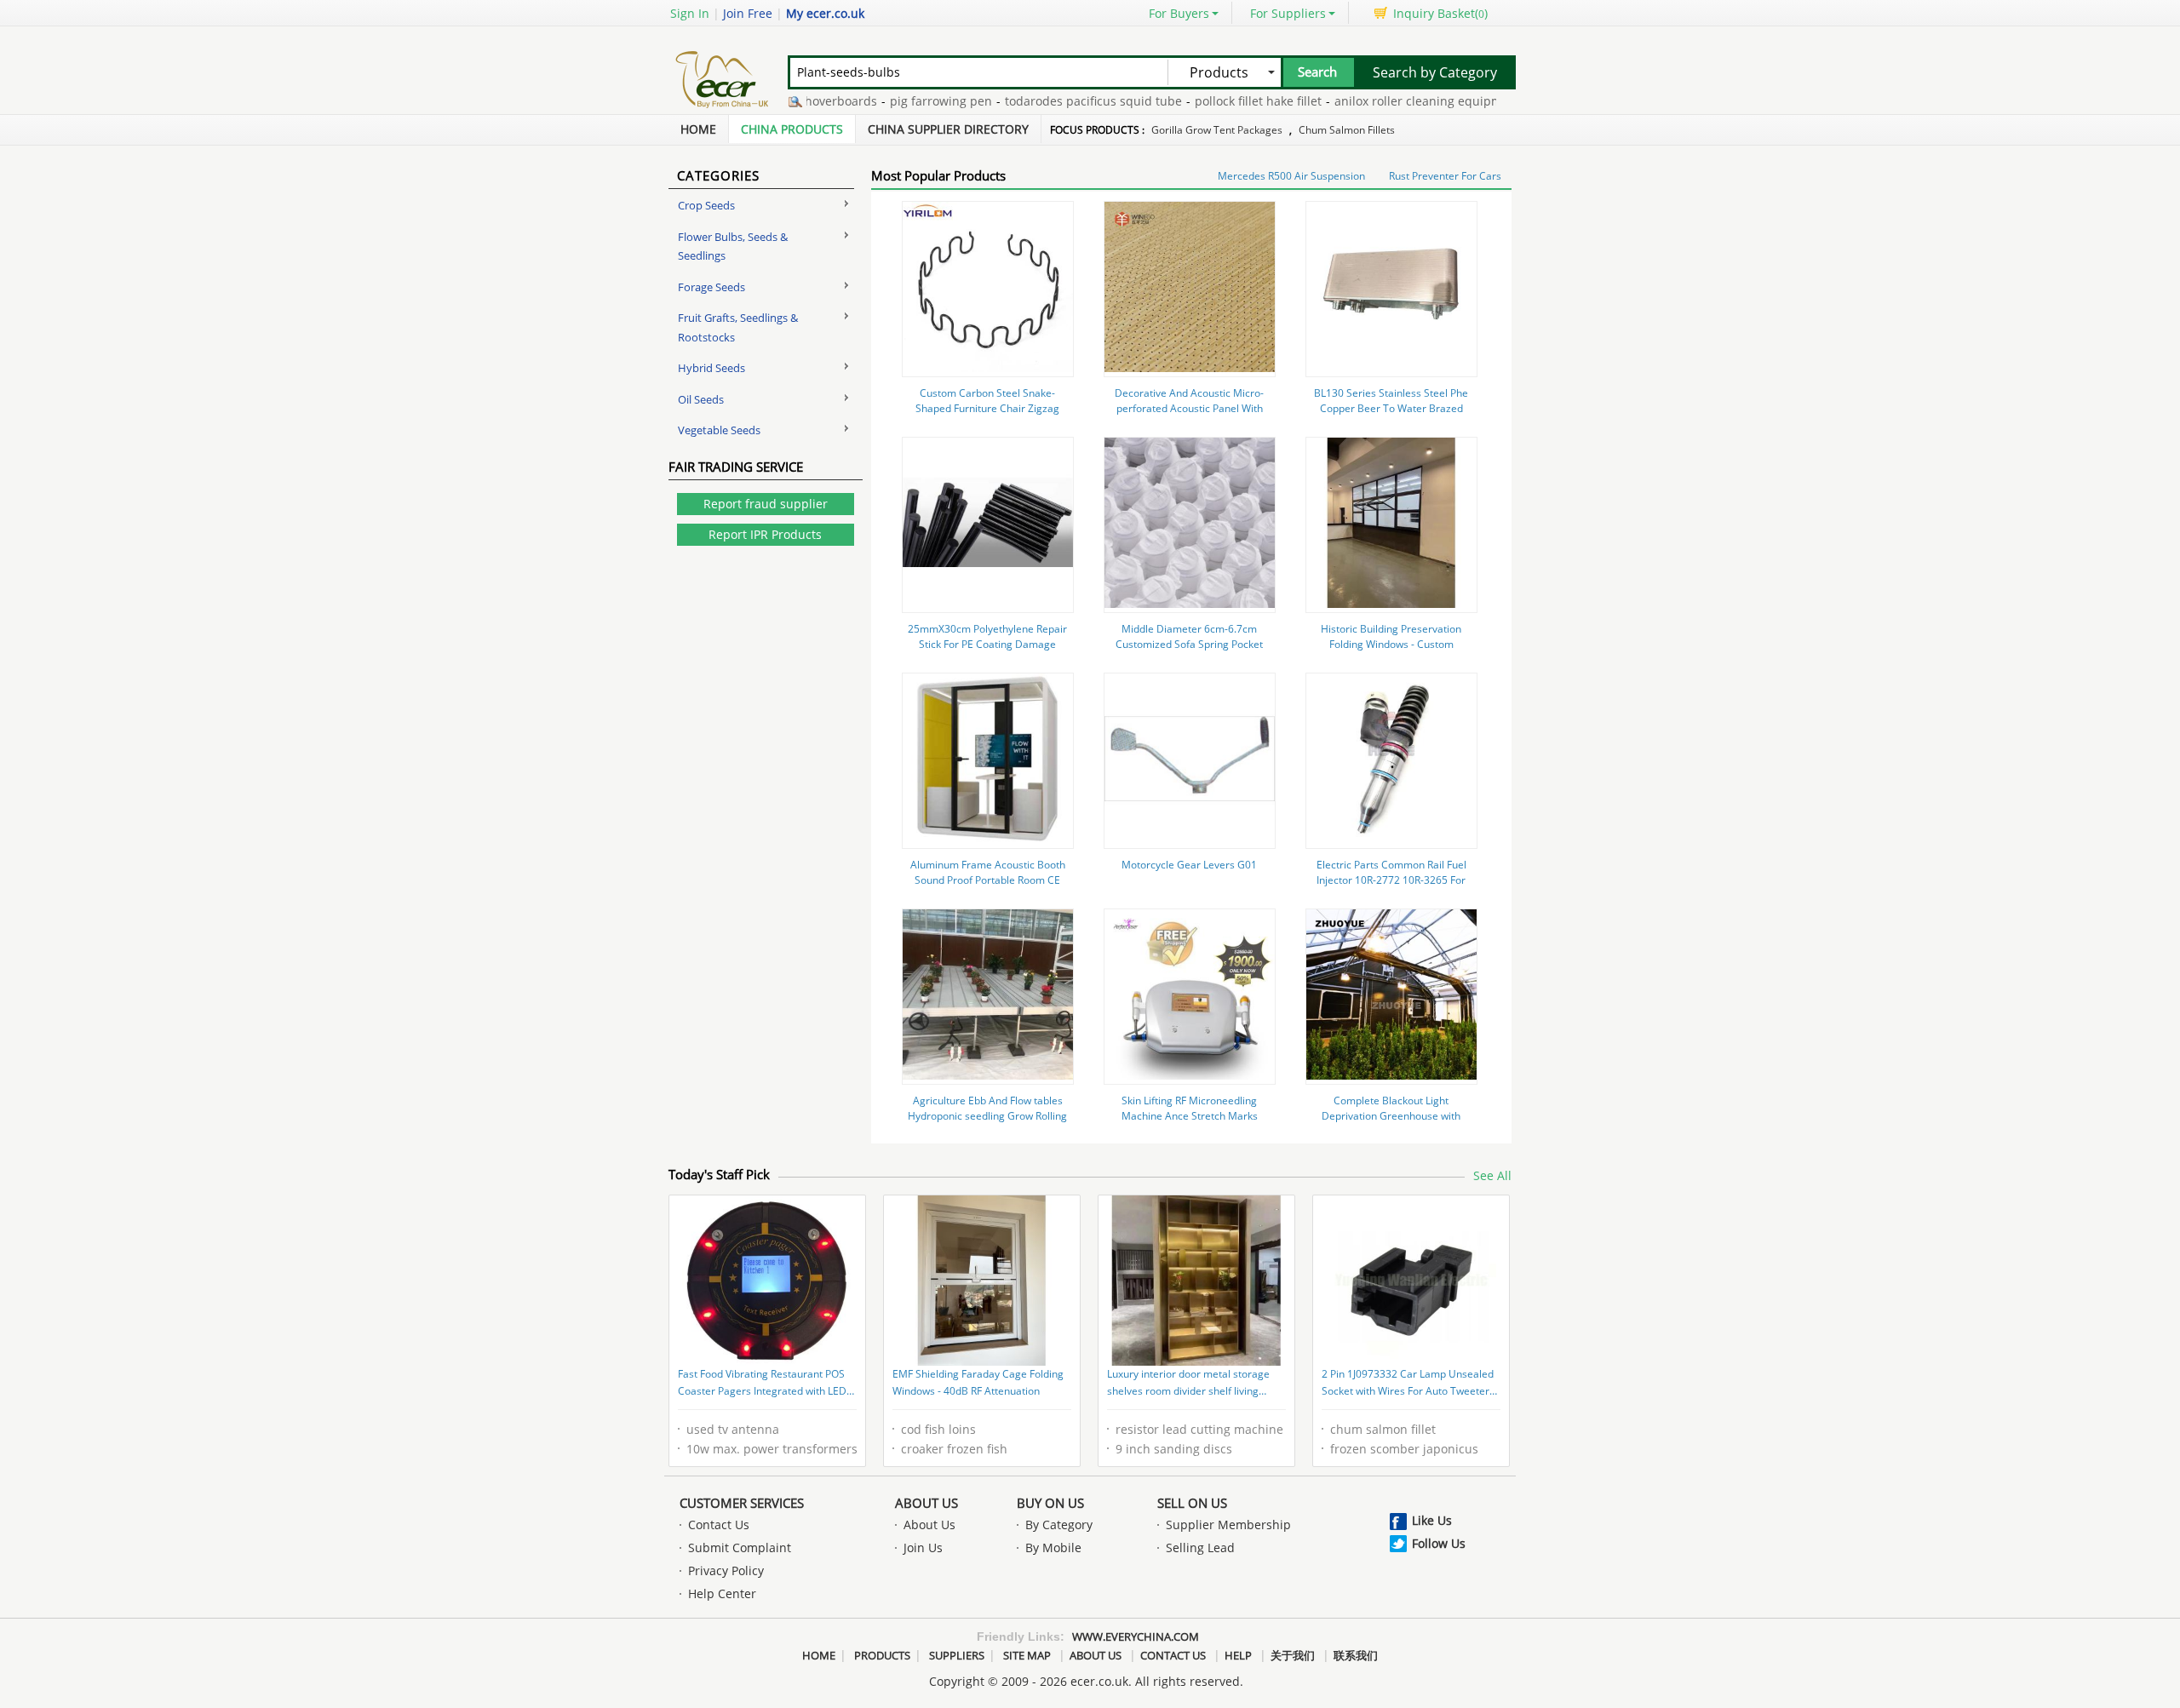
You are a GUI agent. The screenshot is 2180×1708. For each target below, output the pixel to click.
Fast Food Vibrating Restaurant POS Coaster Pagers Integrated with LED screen (762, 1384)
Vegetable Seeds (719, 430)
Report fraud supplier (766, 504)
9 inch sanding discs (1174, 1449)
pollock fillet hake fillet (1219, 101)
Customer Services (742, 1503)
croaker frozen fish (954, 1449)
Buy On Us (1050, 1503)
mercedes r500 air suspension (1291, 176)
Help (1238, 1655)
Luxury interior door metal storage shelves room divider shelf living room (1188, 1384)
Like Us (1432, 1520)
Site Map (1027, 1655)
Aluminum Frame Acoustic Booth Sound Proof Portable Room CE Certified (988, 880)
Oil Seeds (701, 399)
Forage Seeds (711, 287)
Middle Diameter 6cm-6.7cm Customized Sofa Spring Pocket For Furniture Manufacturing (1189, 644)
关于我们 (1293, 1655)
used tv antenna (733, 1429)
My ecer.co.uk (825, 13)
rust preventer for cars (1445, 176)
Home (698, 129)
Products (882, 1655)
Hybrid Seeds (711, 368)
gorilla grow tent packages (1217, 130)
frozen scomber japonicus (1404, 1449)
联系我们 (1356, 1655)
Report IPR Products (765, 534)
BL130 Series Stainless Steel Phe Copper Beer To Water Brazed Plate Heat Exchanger (1391, 408)
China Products (792, 129)
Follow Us (1439, 1543)
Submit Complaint (740, 1548)
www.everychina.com (1136, 1636)
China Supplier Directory (948, 129)
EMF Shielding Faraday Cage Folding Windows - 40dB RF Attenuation (978, 1382)
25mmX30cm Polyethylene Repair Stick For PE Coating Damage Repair (987, 644)
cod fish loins (938, 1429)
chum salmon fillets (1347, 130)
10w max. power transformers (772, 1449)
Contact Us (719, 1525)
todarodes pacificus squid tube (1054, 101)
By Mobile (1053, 1548)
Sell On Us (1192, 1503)
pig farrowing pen (902, 101)
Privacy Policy (726, 1570)
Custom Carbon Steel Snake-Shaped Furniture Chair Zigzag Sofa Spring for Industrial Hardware (987, 416)
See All (1492, 1175)
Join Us (923, 1548)
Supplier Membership (1228, 1525)
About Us (926, 1503)
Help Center (722, 1593)
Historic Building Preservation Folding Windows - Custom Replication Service (1391, 644)
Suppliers (957, 1655)
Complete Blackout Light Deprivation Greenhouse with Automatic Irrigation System (1391, 1116)
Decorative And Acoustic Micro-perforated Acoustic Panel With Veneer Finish (1189, 408)
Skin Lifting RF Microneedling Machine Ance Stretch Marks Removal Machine (1190, 1116)
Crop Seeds (706, 205)
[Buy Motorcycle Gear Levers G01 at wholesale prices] (1190, 839)
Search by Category (1435, 72)
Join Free (748, 13)
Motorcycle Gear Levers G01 (1189, 865)
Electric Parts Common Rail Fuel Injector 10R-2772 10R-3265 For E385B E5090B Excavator (1391, 880)
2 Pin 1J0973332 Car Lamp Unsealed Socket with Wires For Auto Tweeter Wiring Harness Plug (1408, 1384)
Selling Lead (1200, 1548)
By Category (1059, 1525)
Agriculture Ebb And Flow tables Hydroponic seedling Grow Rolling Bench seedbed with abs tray (987, 1116)
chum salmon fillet (1383, 1429)
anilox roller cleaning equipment (1388, 101)
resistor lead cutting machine (1199, 1429)
